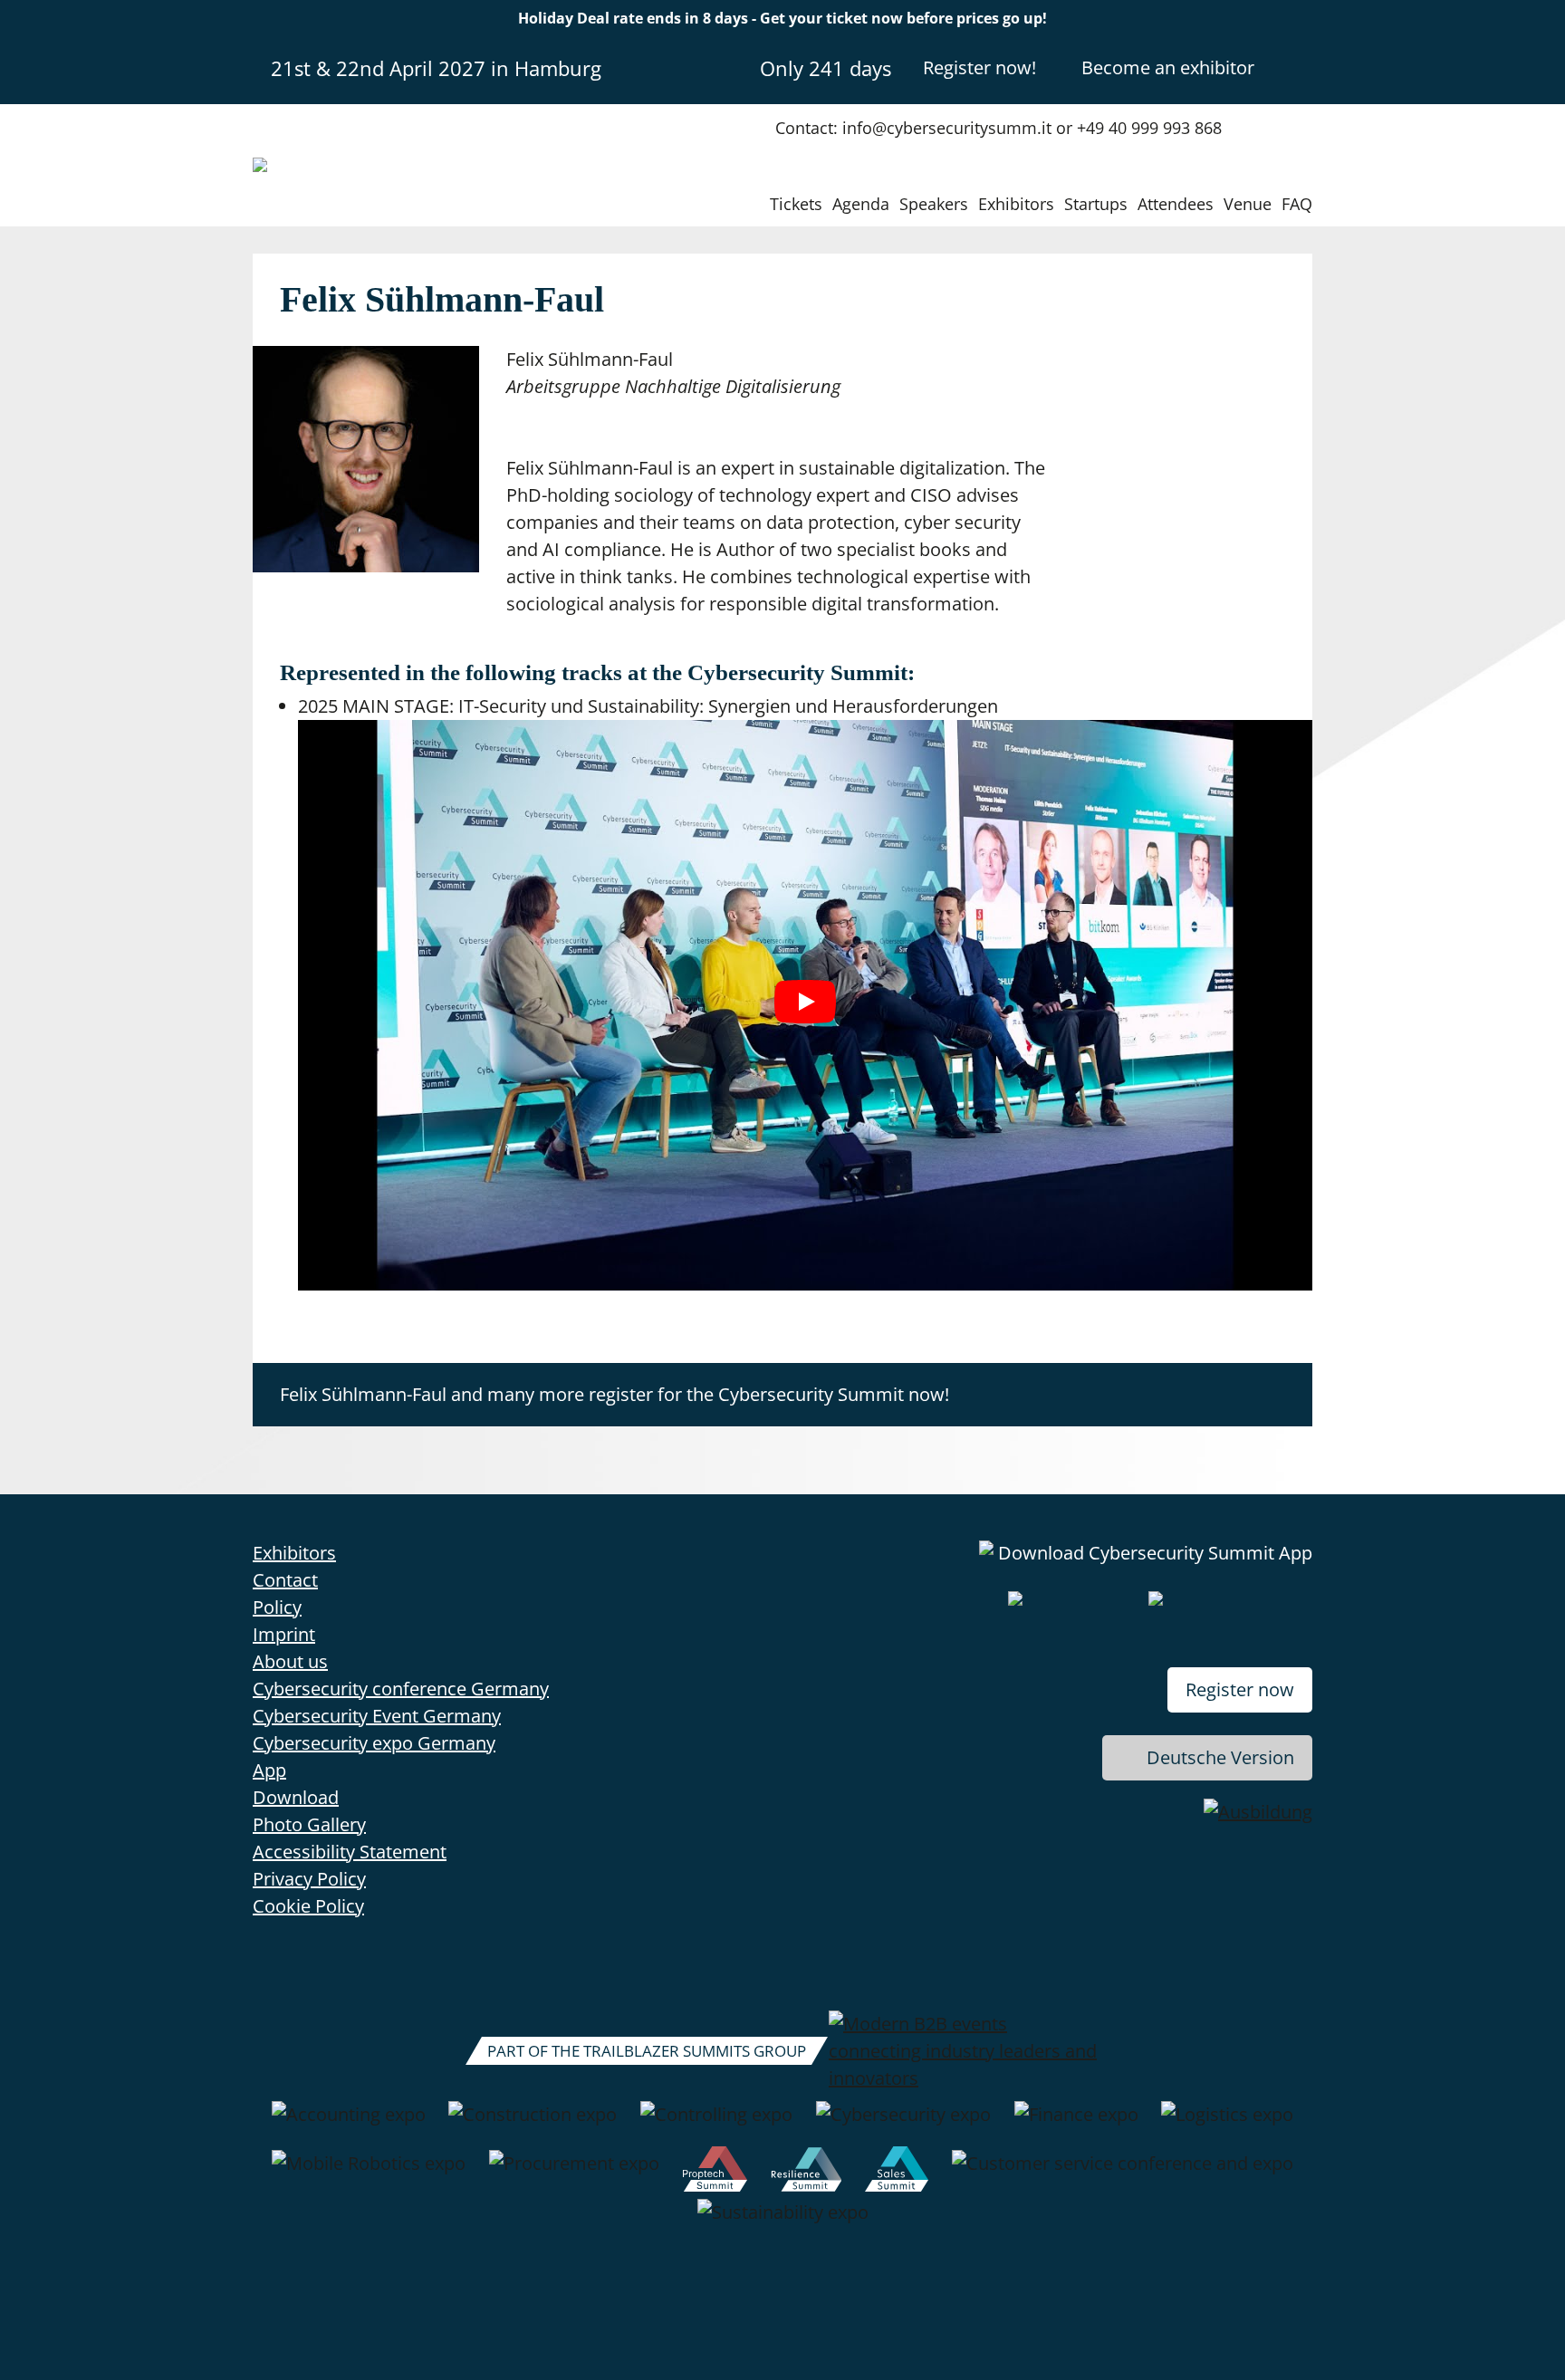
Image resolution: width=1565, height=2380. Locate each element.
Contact (285, 1580)
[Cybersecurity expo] (903, 2124)
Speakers (934, 204)
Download (296, 1797)
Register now (1240, 1689)
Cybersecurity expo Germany (374, 1743)
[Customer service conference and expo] (1123, 2173)
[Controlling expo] (716, 2124)
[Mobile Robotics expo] (369, 2173)
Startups (1096, 204)
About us (290, 1661)
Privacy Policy (309, 1879)
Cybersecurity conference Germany (401, 1689)
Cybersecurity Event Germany (377, 1716)
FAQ (1297, 204)
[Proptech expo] (715, 2173)
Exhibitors (1016, 204)
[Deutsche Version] (1297, 67)
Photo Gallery (309, 1824)
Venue (1248, 204)
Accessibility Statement (350, 1852)
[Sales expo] (897, 2173)
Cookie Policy (308, 1906)
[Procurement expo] (574, 2173)
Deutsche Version (1220, 1757)
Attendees (1176, 204)
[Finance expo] (1076, 2124)
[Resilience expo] (807, 2173)
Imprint (284, 1634)
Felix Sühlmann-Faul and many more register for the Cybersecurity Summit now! (614, 1394)
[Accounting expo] (349, 2124)
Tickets (796, 204)
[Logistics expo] (1227, 2124)
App (269, 1770)
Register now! (979, 67)
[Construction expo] (533, 2124)
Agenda (861, 204)
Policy (277, 1607)
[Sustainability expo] (783, 2222)
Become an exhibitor (1168, 67)
